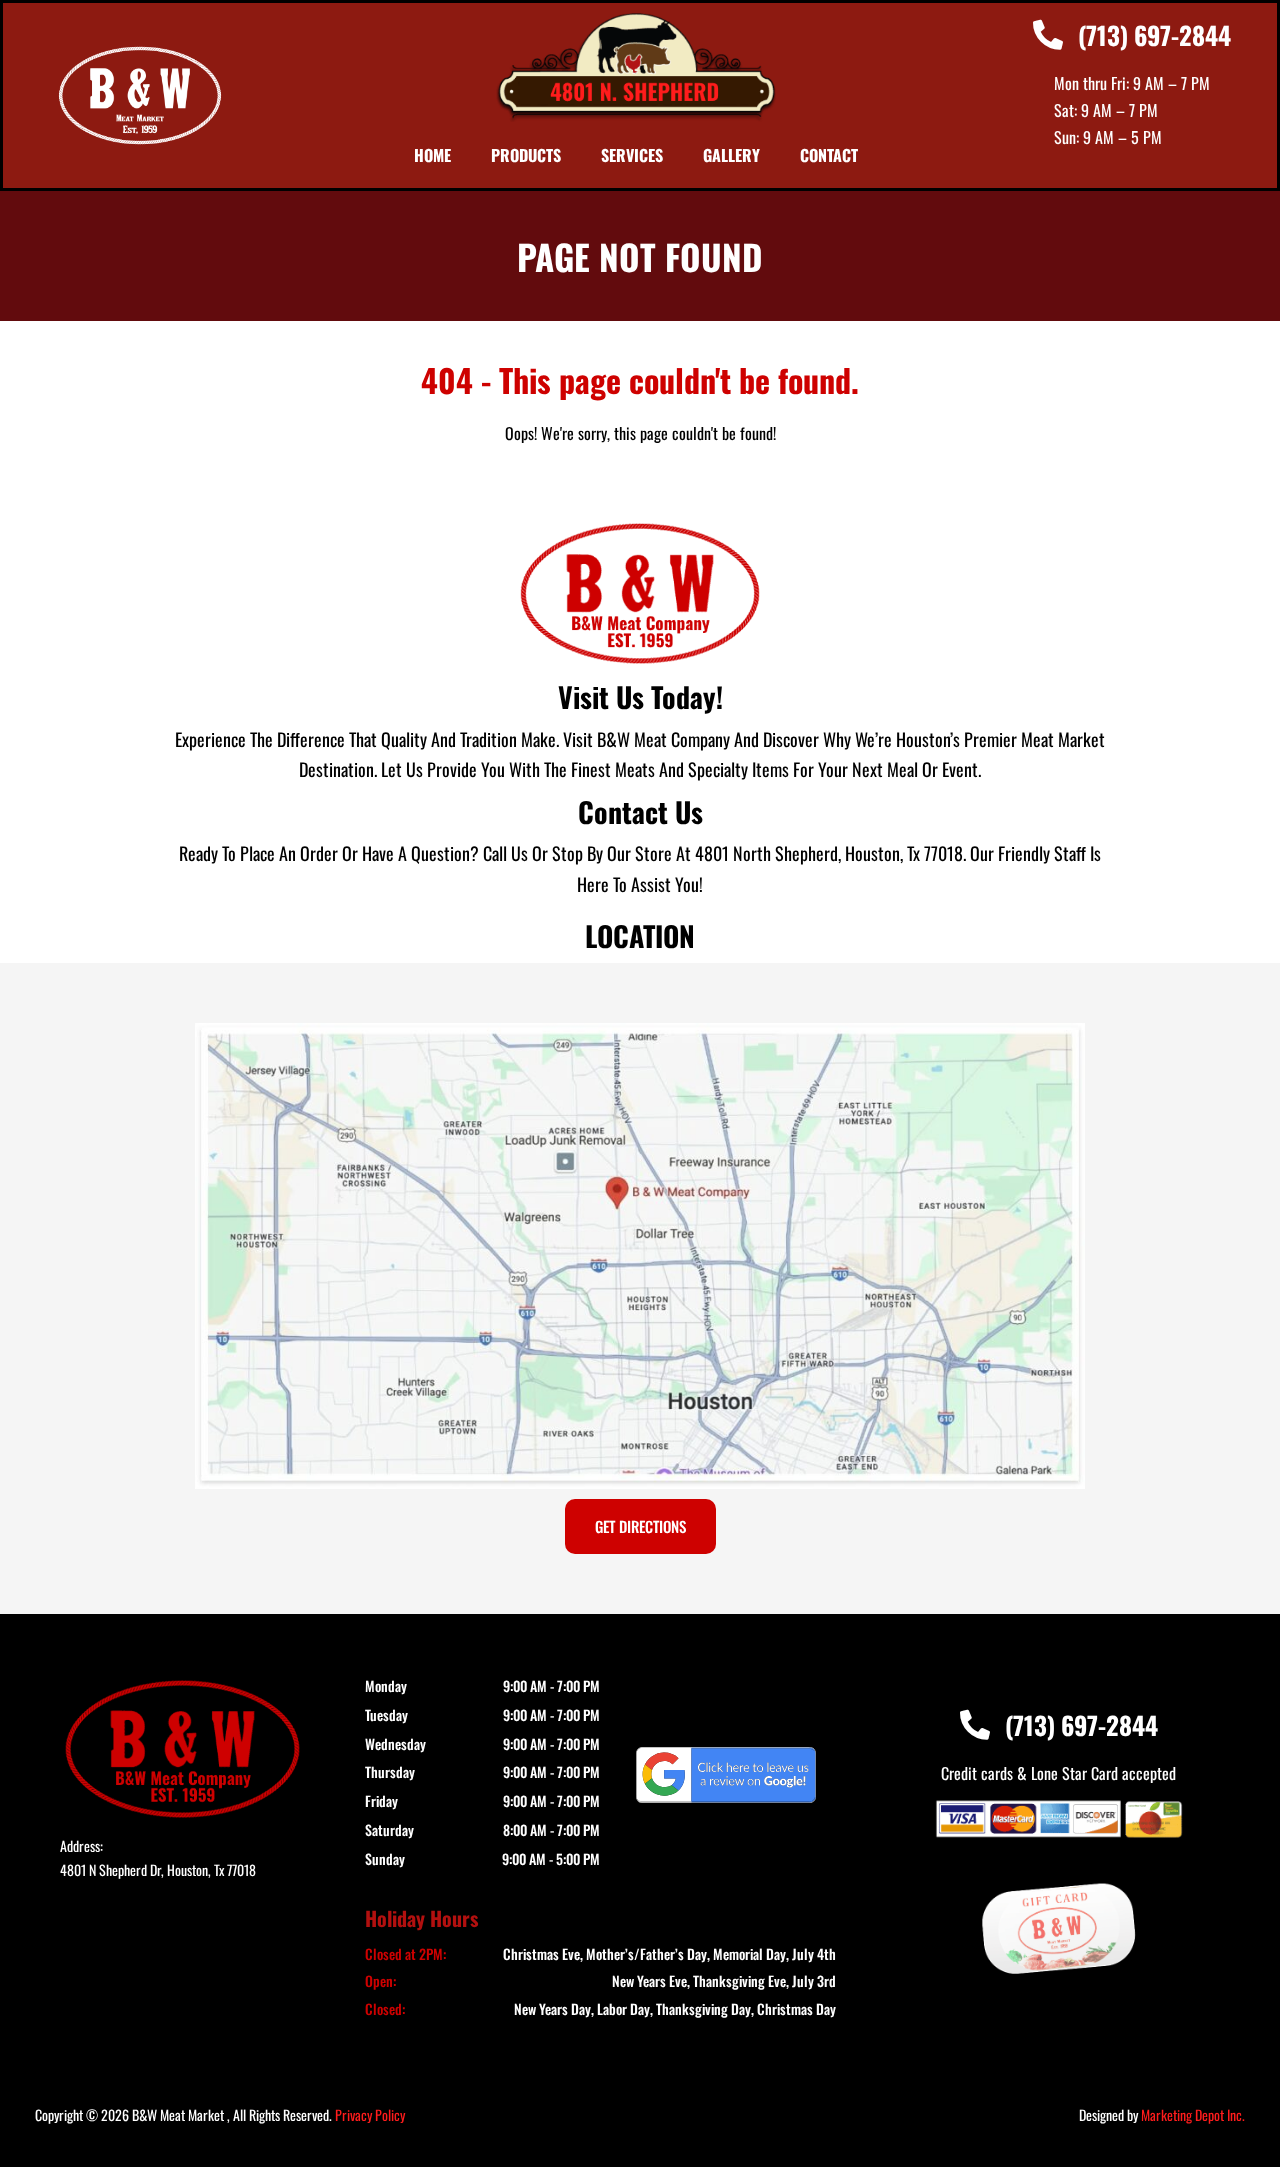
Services (632, 155)
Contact (829, 155)
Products (526, 155)
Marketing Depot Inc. (1193, 2114)
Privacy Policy (370, 2114)
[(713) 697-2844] (1048, 35)
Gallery (731, 155)
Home (432, 155)
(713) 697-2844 (1154, 34)
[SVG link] (726, 1775)
